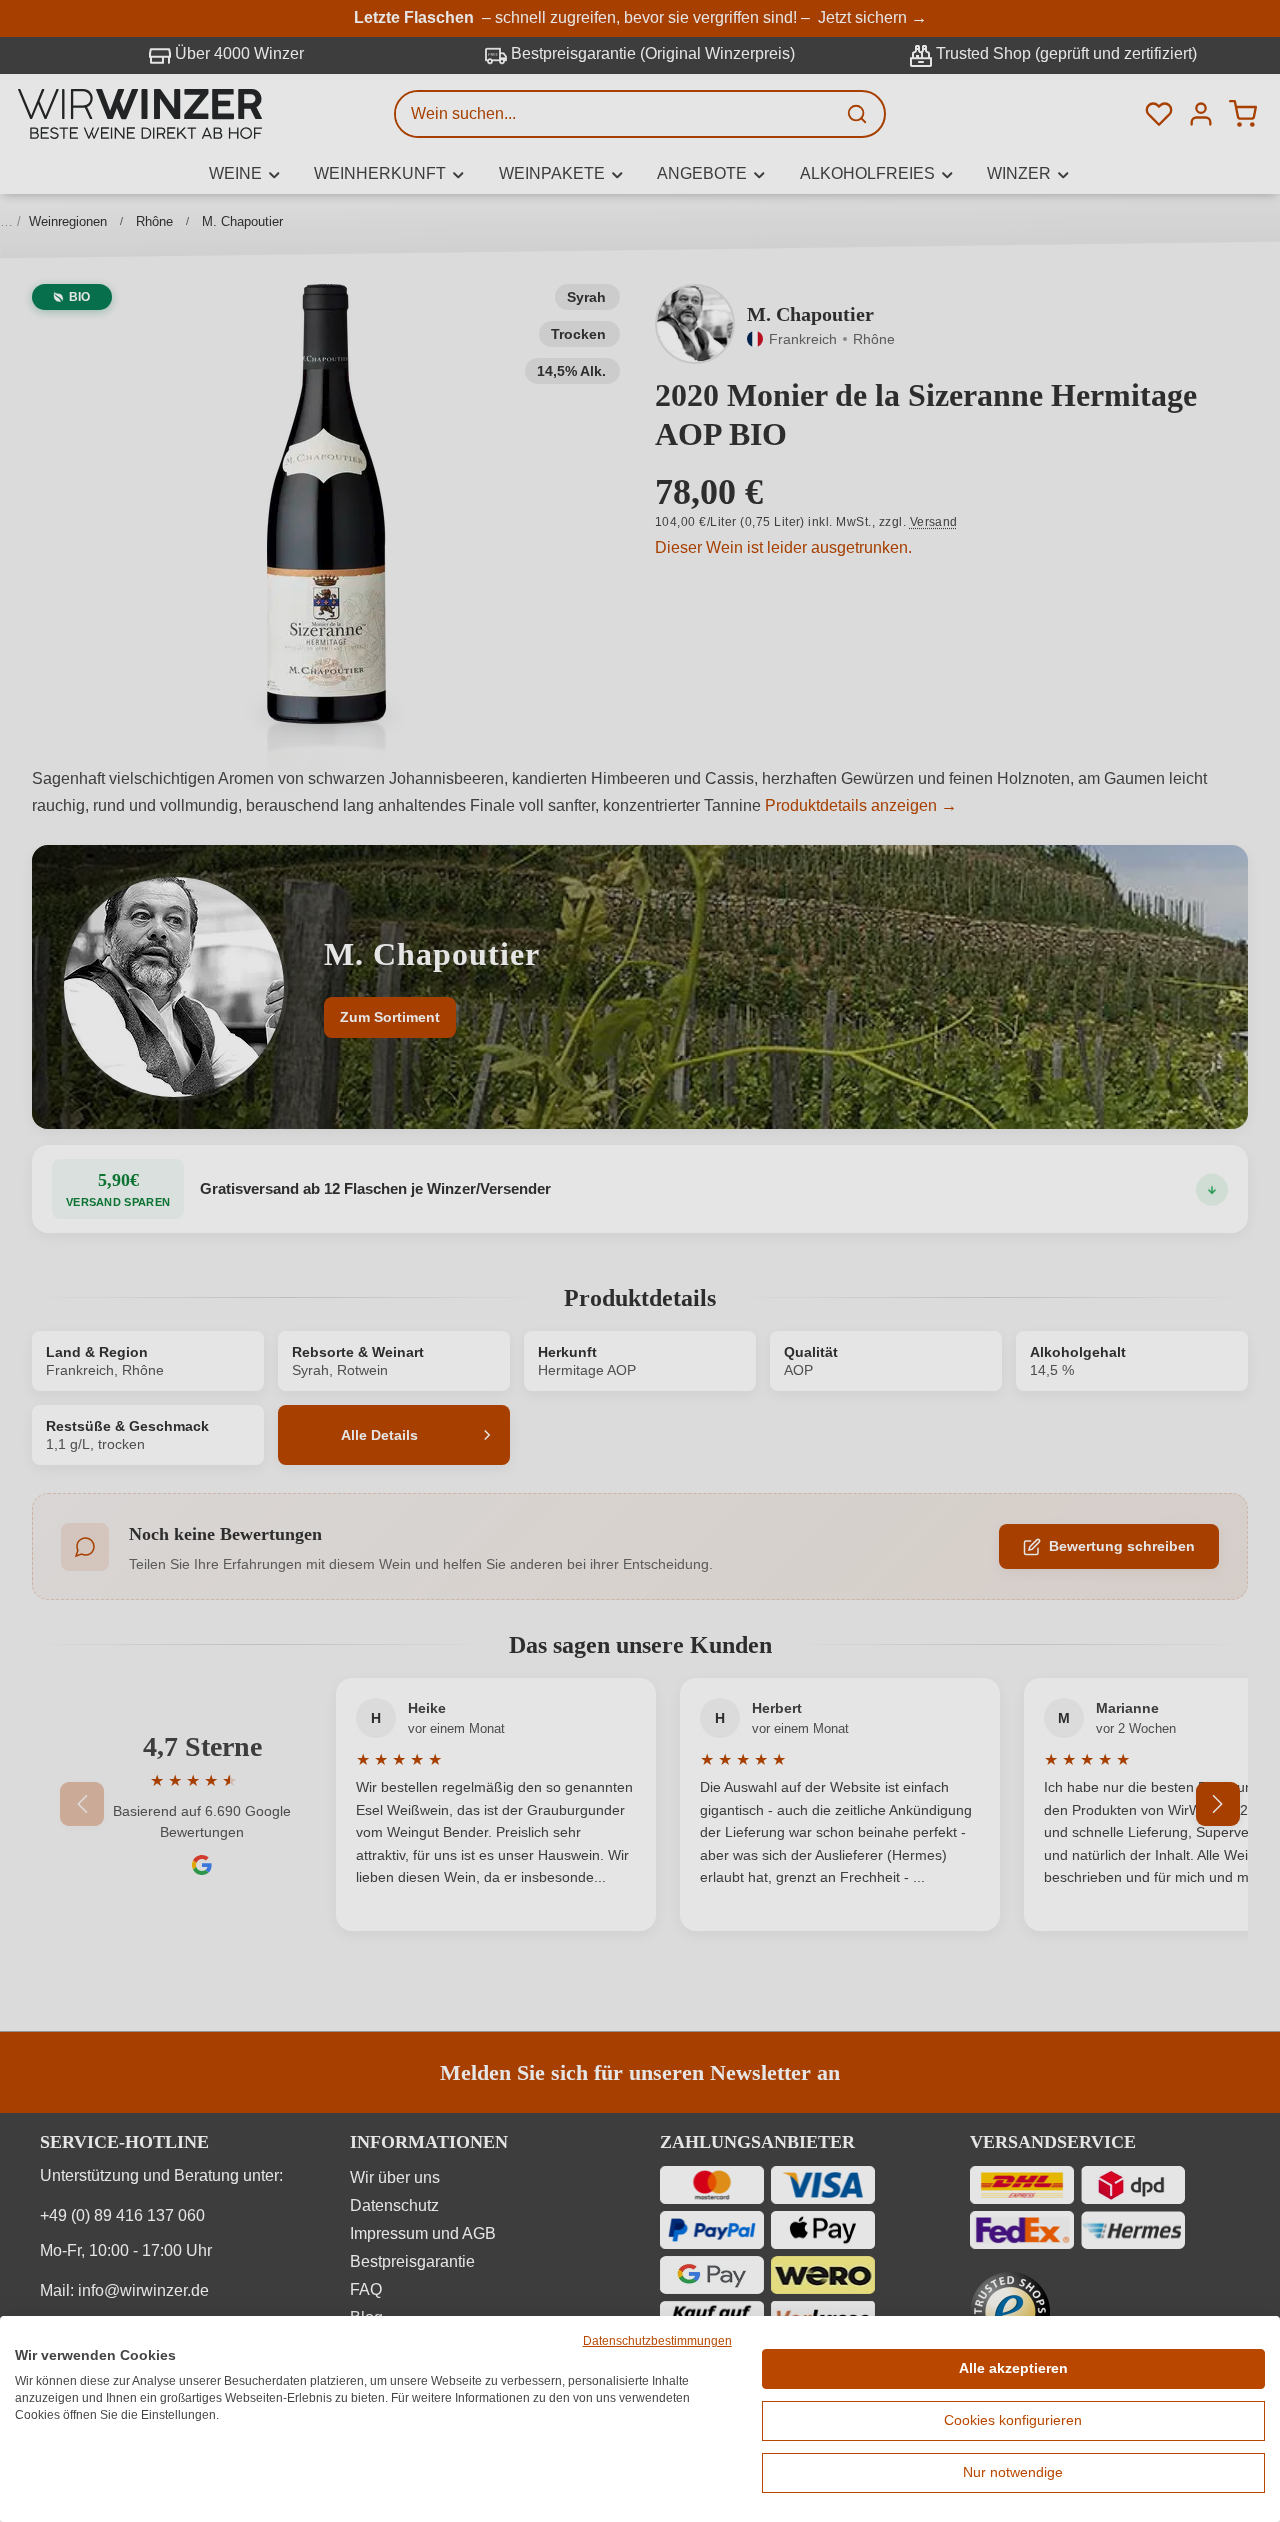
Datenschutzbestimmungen (657, 2341)
